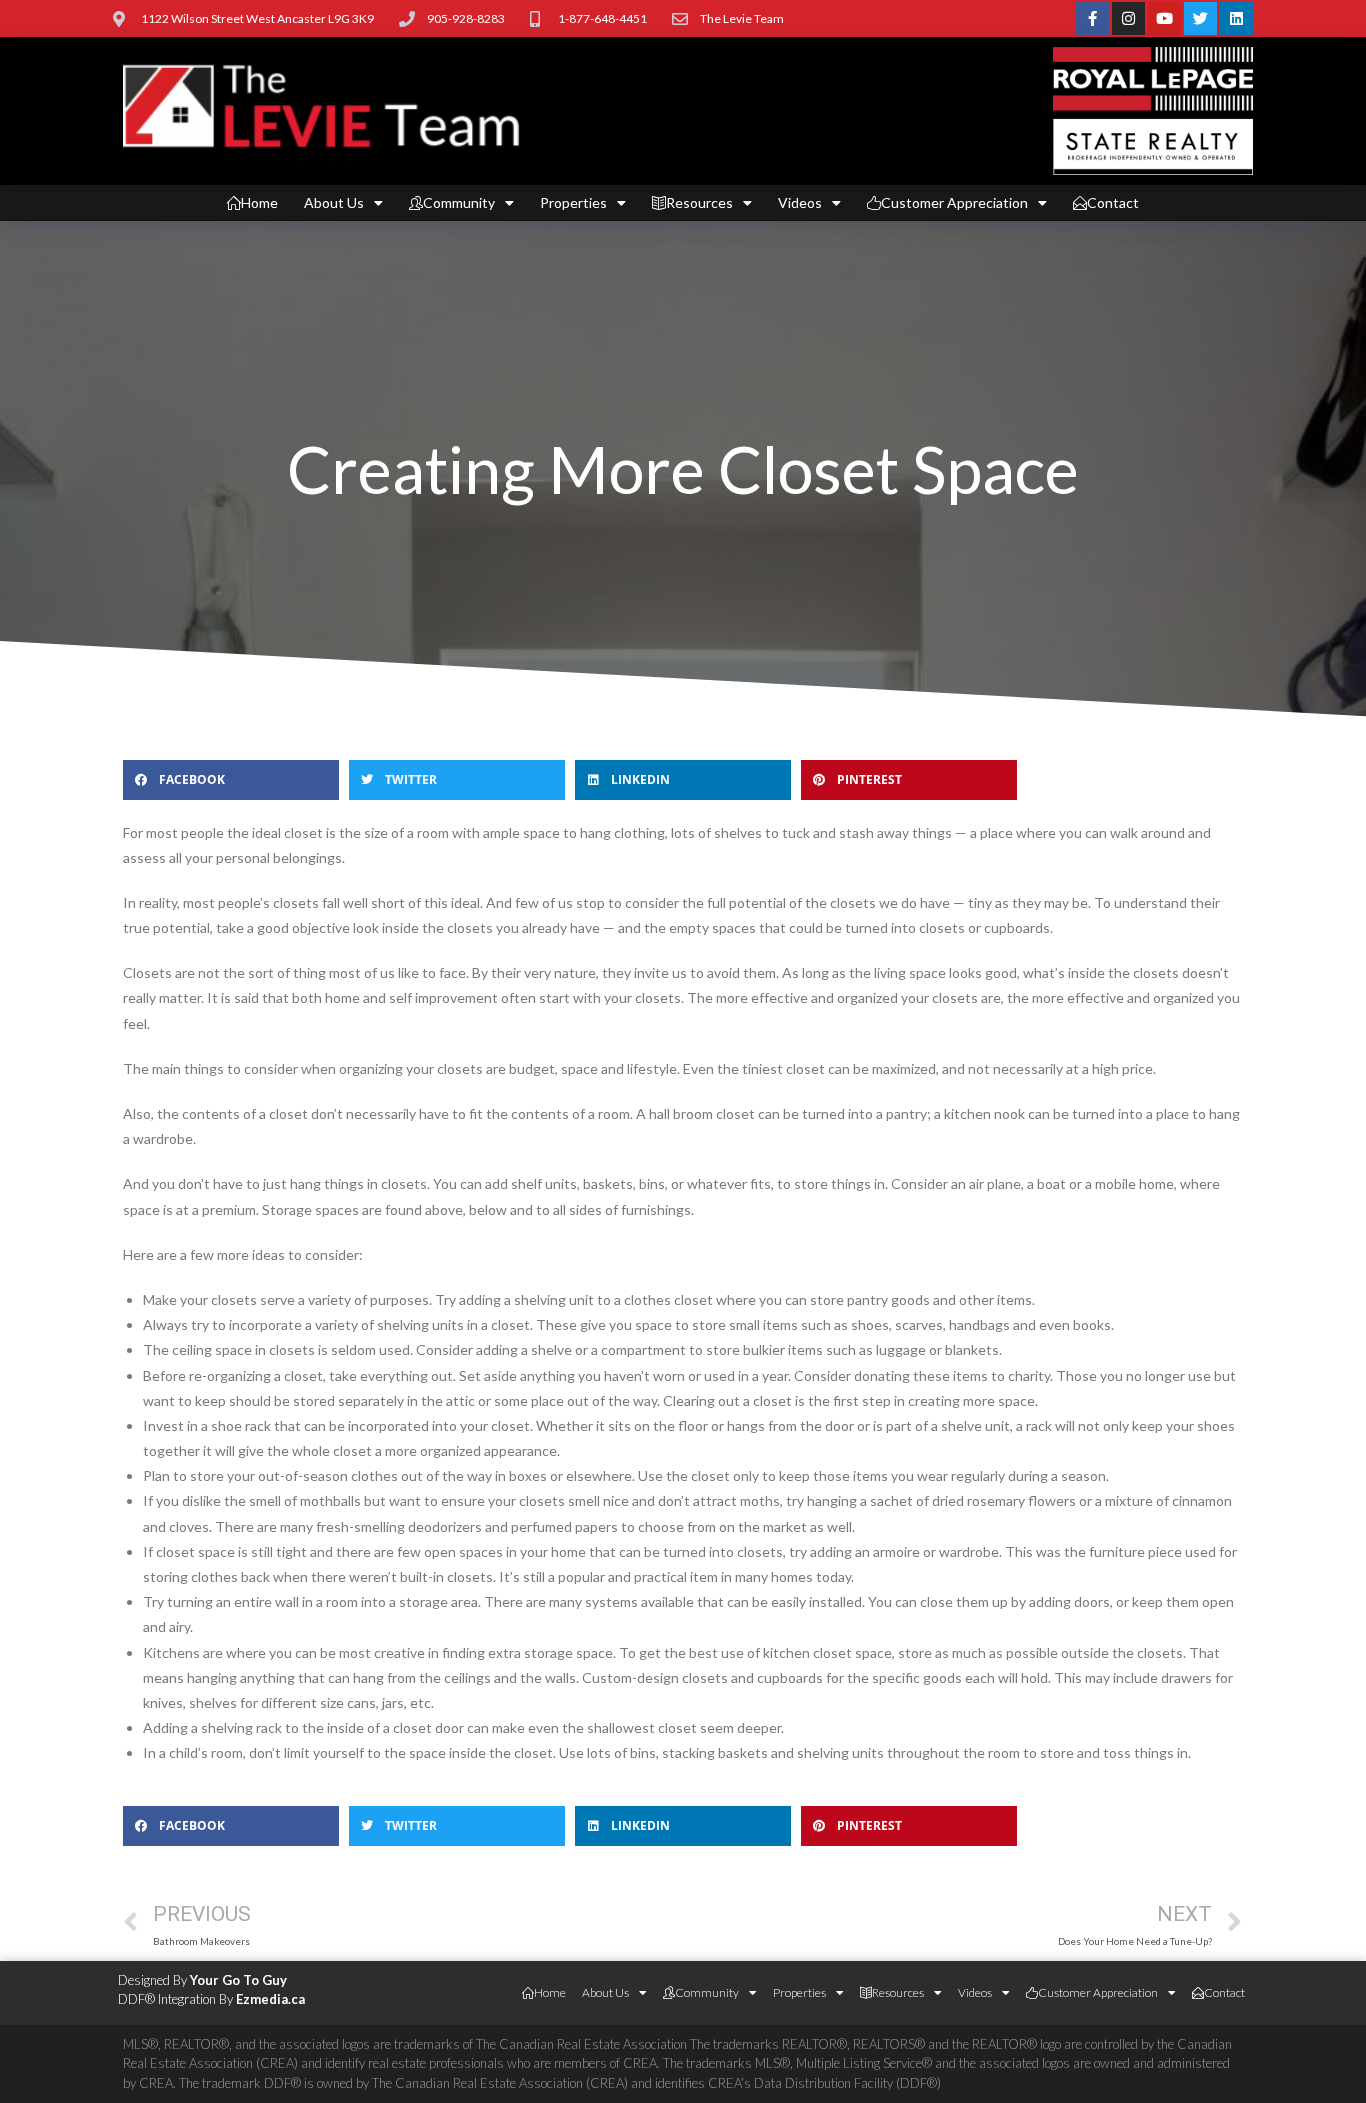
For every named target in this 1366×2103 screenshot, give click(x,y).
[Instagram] (1128, 18)
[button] (231, 780)
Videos (800, 202)
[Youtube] (1164, 18)
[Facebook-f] (1092, 18)
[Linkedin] (1236, 18)
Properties (573, 202)
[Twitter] (1200, 18)
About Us (334, 202)
